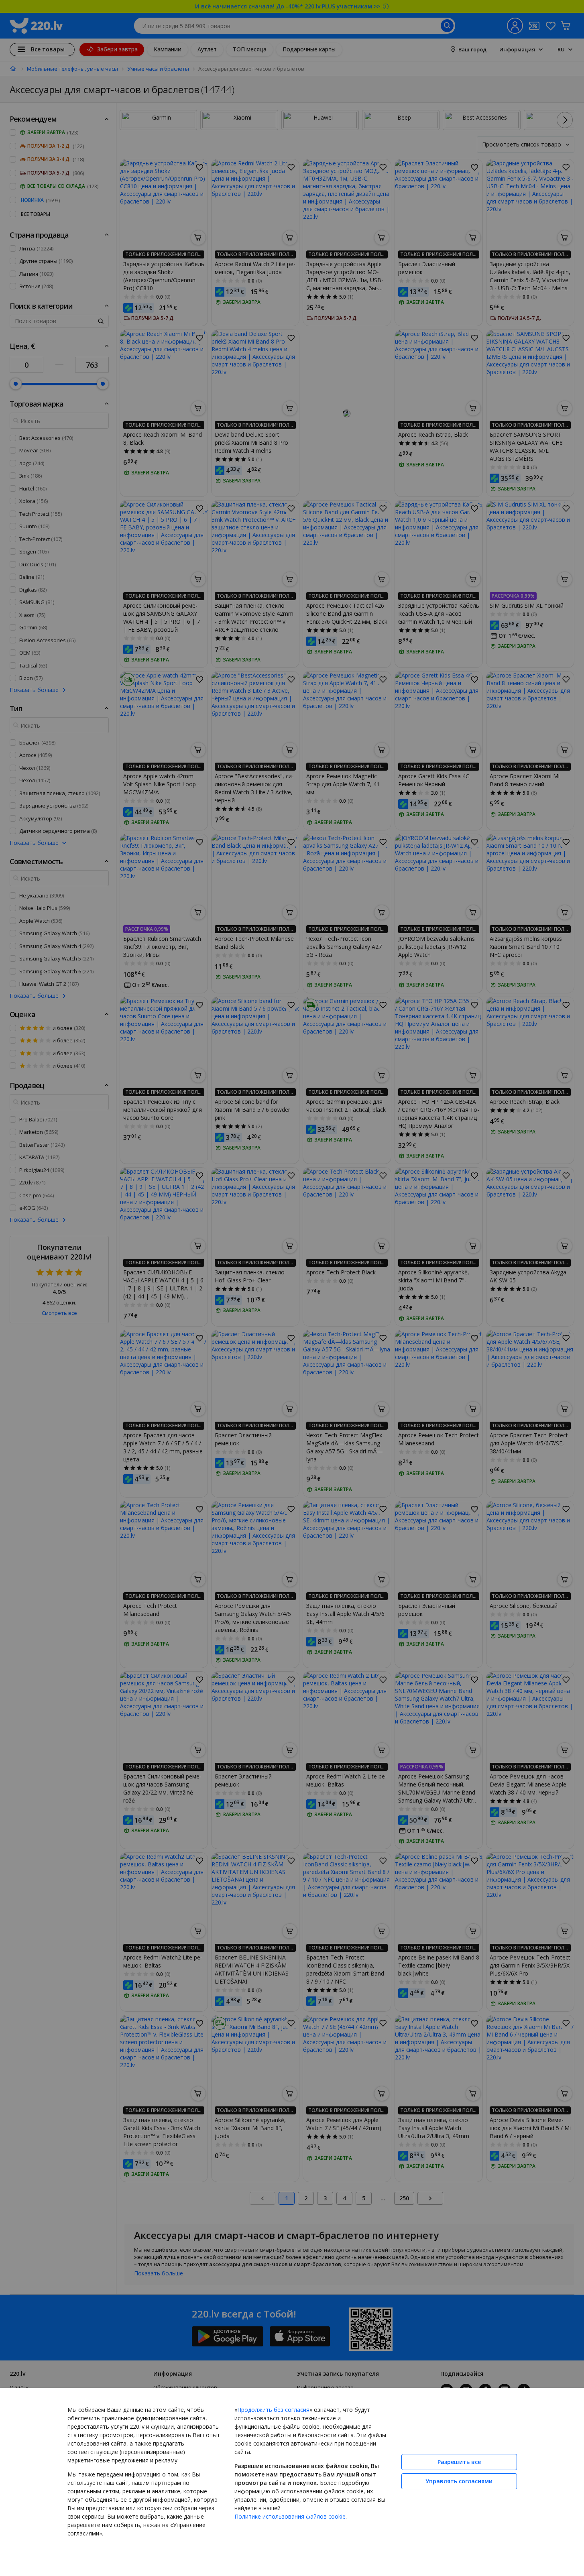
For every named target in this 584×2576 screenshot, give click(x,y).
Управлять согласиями (459, 2481)
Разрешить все (459, 2462)
